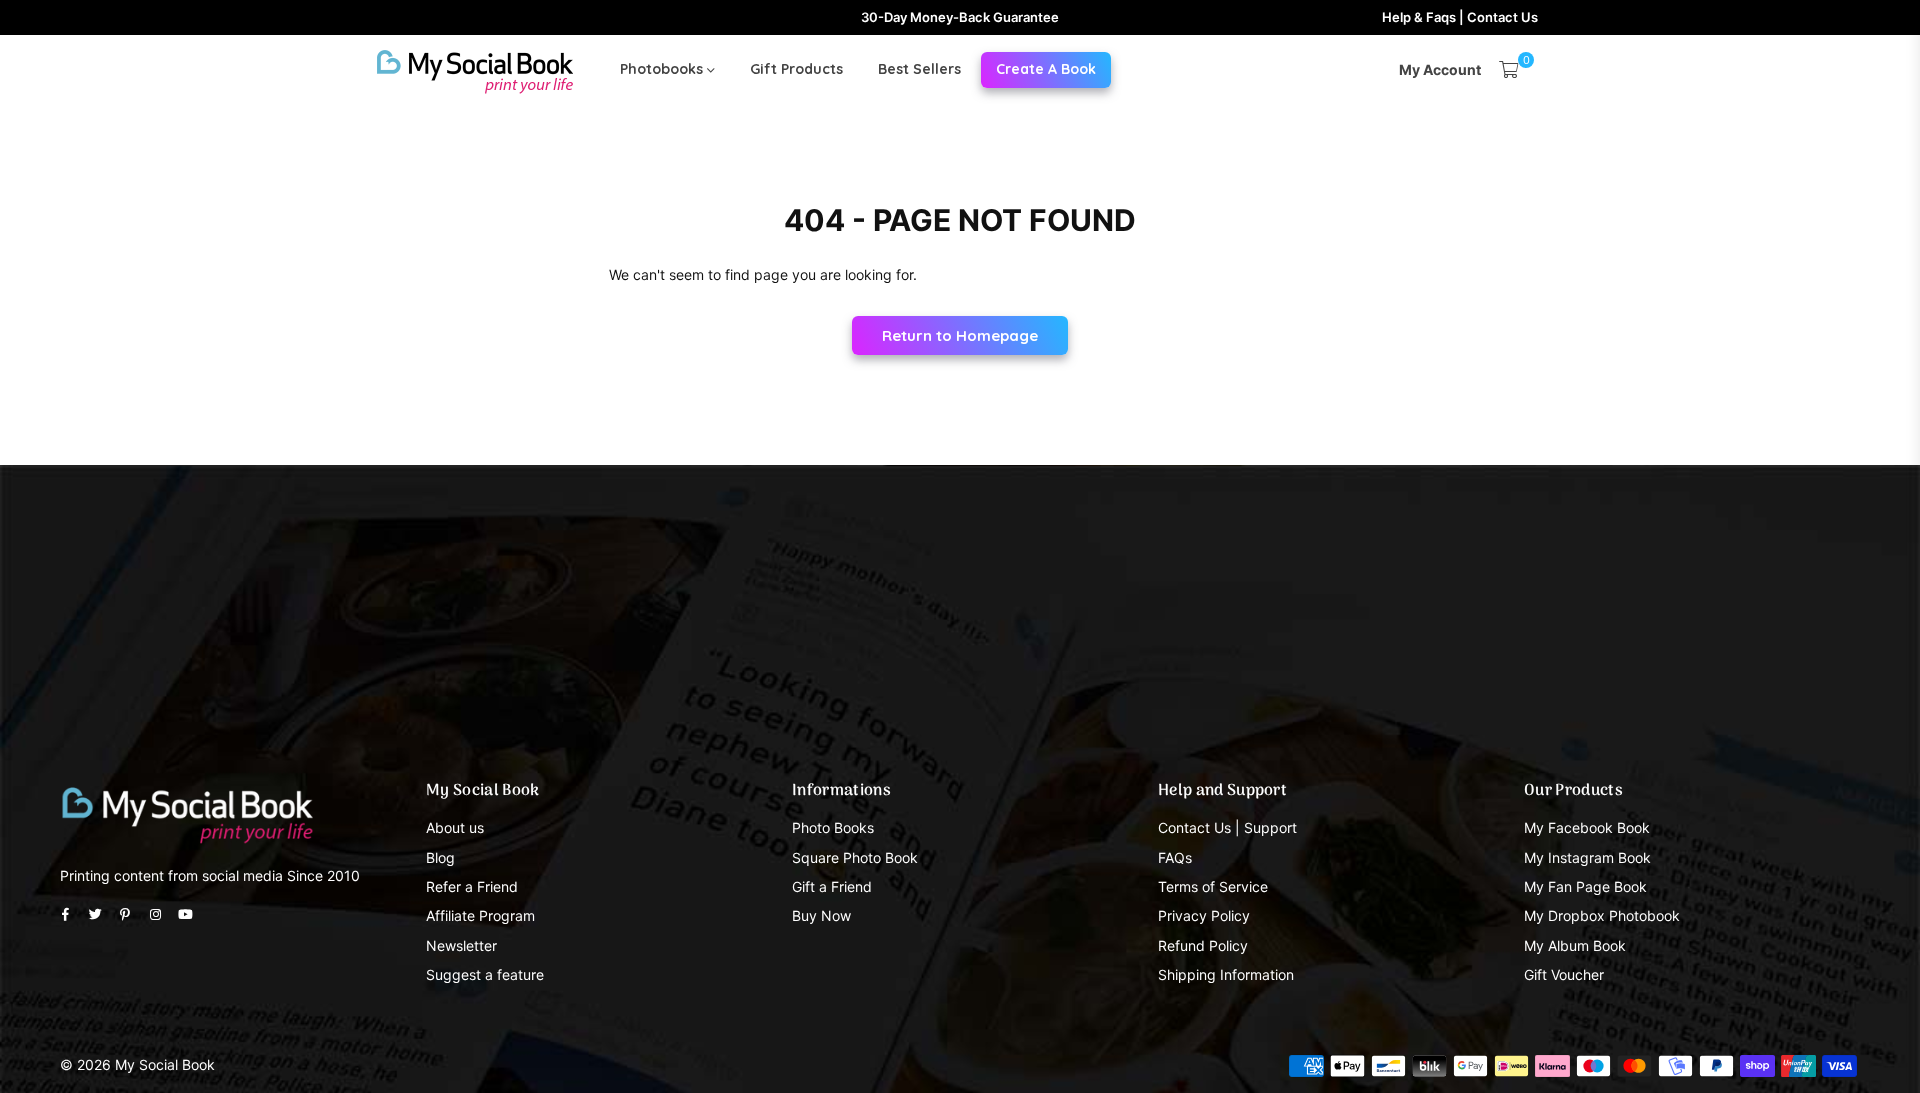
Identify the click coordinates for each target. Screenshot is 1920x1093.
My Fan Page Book (1585, 886)
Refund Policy (1203, 945)
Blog (440, 857)
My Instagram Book (1587, 857)
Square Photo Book (855, 857)
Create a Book (1046, 69)
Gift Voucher (1564, 974)
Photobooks (663, 69)
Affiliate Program (480, 915)
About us (455, 827)
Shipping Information (1226, 974)
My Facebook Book (1587, 827)
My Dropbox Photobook (1602, 915)
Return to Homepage (960, 335)
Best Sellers (919, 69)
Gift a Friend (832, 886)
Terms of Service (1213, 886)
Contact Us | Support (1227, 827)
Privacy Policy (1204, 915)
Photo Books (833, 827)
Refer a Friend (472, 886)
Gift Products (796, 69)
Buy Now (821, 915)
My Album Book (1575, 945)
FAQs (1175, 857)
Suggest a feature (485, 974)
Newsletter (461, 945)
